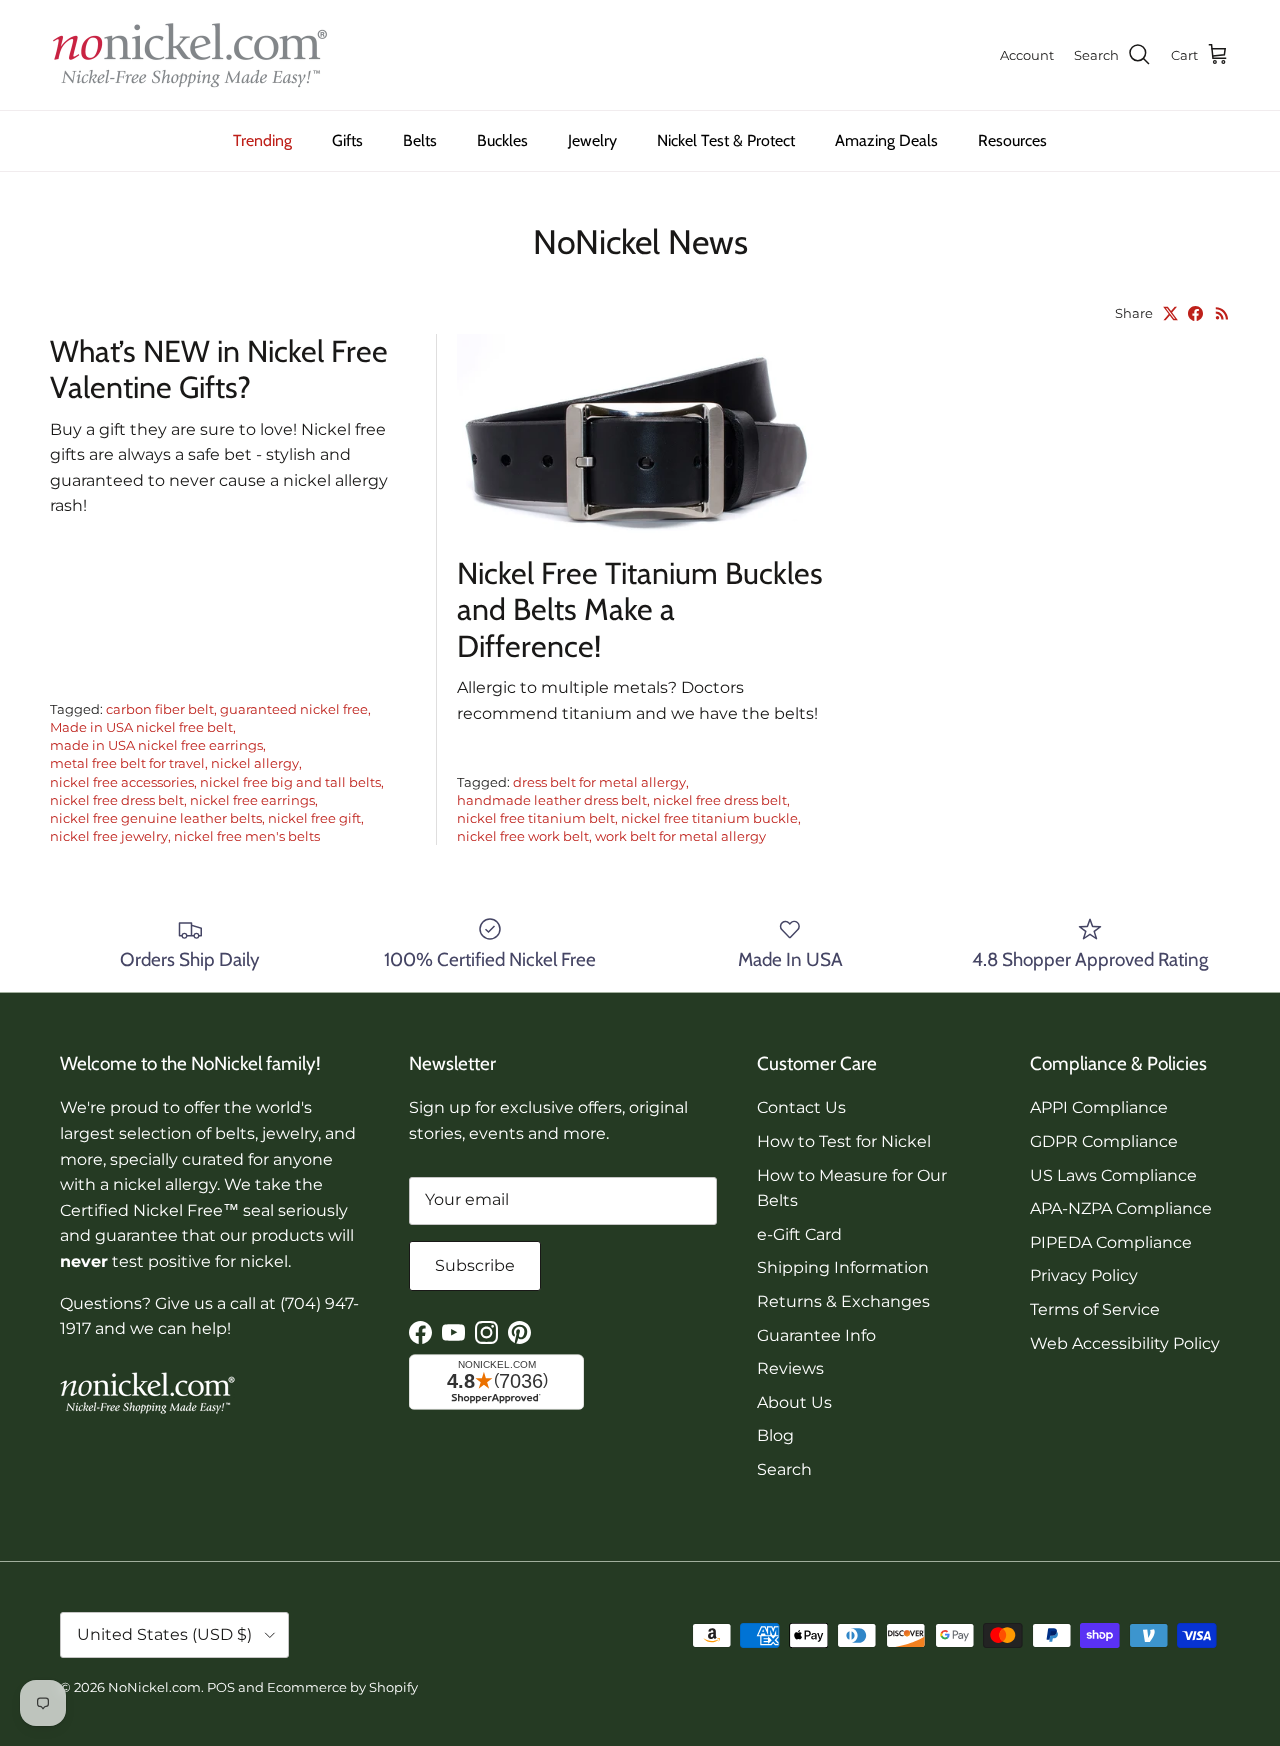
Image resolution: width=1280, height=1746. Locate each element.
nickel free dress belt (117, 800)
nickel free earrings (252, 800)
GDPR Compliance (1104, 1141)
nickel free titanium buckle (709, 818)
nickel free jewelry (109, 836)
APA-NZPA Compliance (1121, 1208)
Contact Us (801, 1107)
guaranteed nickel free (294, 709)
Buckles (502, 140)
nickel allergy (255, 763)
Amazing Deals (886, 140)
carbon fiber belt (160, 709)
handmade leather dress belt (552, 800)
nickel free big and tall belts (290, 782)
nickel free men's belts (247, 836)
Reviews (790, 1368)
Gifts (347, 140)
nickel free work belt (523, 836)
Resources (1012, 140)
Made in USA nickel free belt (141, 727)
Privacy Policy (1084, 1275)
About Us (794, 1402)
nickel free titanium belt (536, 818)
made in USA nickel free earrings (156, 745)
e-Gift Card (799, 1234)
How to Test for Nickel (844, 1141)
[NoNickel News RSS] (1222, 313)
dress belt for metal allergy (599, 782)
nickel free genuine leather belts (156, 818)
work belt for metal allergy (680, 836)
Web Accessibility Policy (1125, 1343)
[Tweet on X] (1170, 313)
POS (221, 1687)
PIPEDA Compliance (1111, 1242)
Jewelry (592, 140)
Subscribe (475, 1265)
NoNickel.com (154, 1687)
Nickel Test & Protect (726, 140)
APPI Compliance (1099, 1107)
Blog (775, 1435)
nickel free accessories (122, 782)
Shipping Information (843, 1267)
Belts (420, 140)
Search (784, 1469)
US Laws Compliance (1113, 1175)
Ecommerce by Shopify (342, 1687)
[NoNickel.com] (190, 55)
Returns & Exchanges (843, 1301)
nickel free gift (314, 818)
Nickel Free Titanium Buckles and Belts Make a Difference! (640, 610)
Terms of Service (1095, 1309)
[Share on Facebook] (1195, 313)
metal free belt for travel (127, 763)
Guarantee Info (816, 1335)
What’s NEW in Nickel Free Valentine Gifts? (219, 369)
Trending (262, 140)
